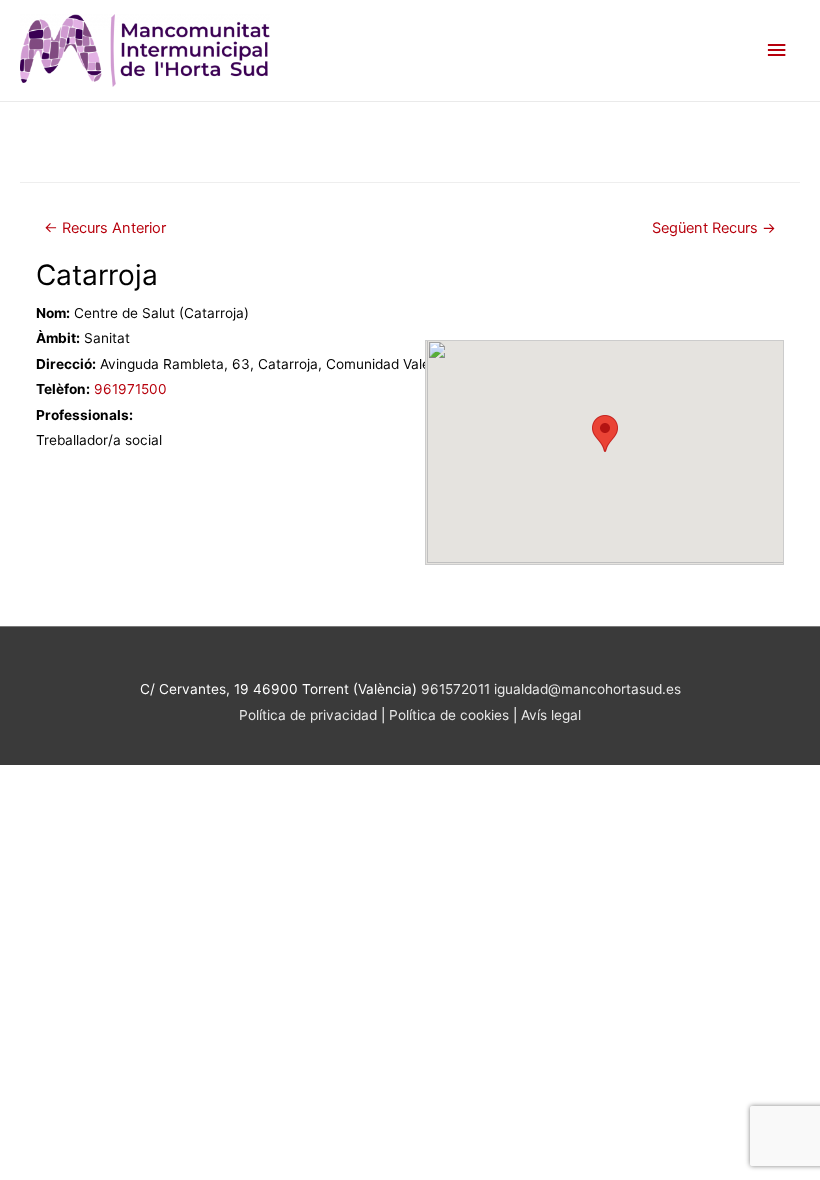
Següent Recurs (714, 228)
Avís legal (551, 715)
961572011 (455, 689)
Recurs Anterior (105, 228)
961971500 (130, 389)
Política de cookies (451, 715)
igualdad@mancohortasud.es (587, 689)
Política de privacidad (308, 715)
